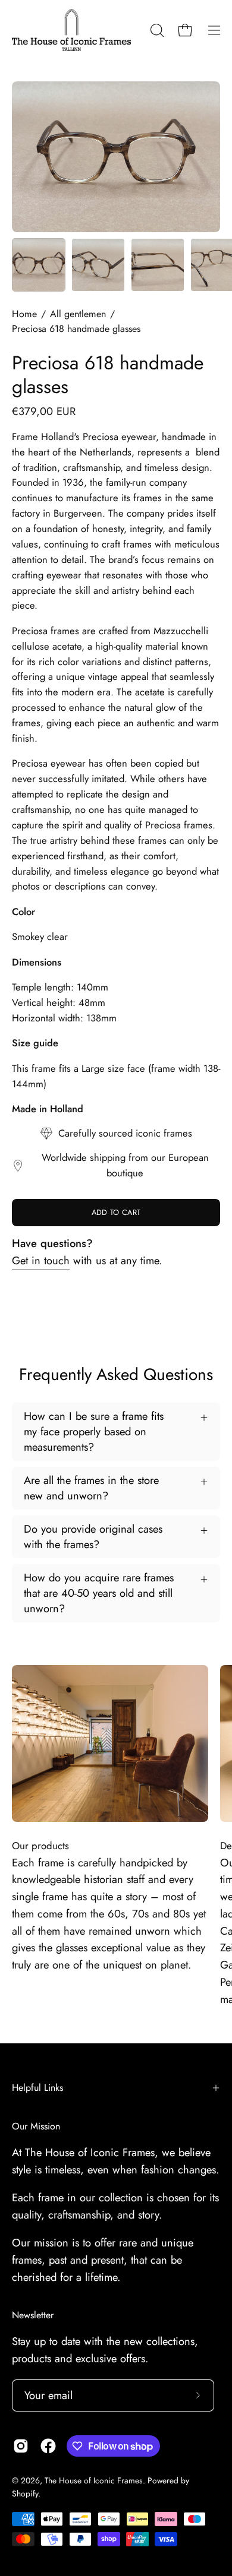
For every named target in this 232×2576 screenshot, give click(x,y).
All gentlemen (78, 314)
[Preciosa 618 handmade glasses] (39, 265)
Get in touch (41, 1260)
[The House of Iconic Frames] (71, 30)
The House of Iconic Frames (94, 2480)
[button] (156, 30)
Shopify (25, 2493)
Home (24, 314)
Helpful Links (37, 2088)
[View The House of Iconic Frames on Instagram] (21, 2446)
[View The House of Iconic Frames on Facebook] (48, 2446)
